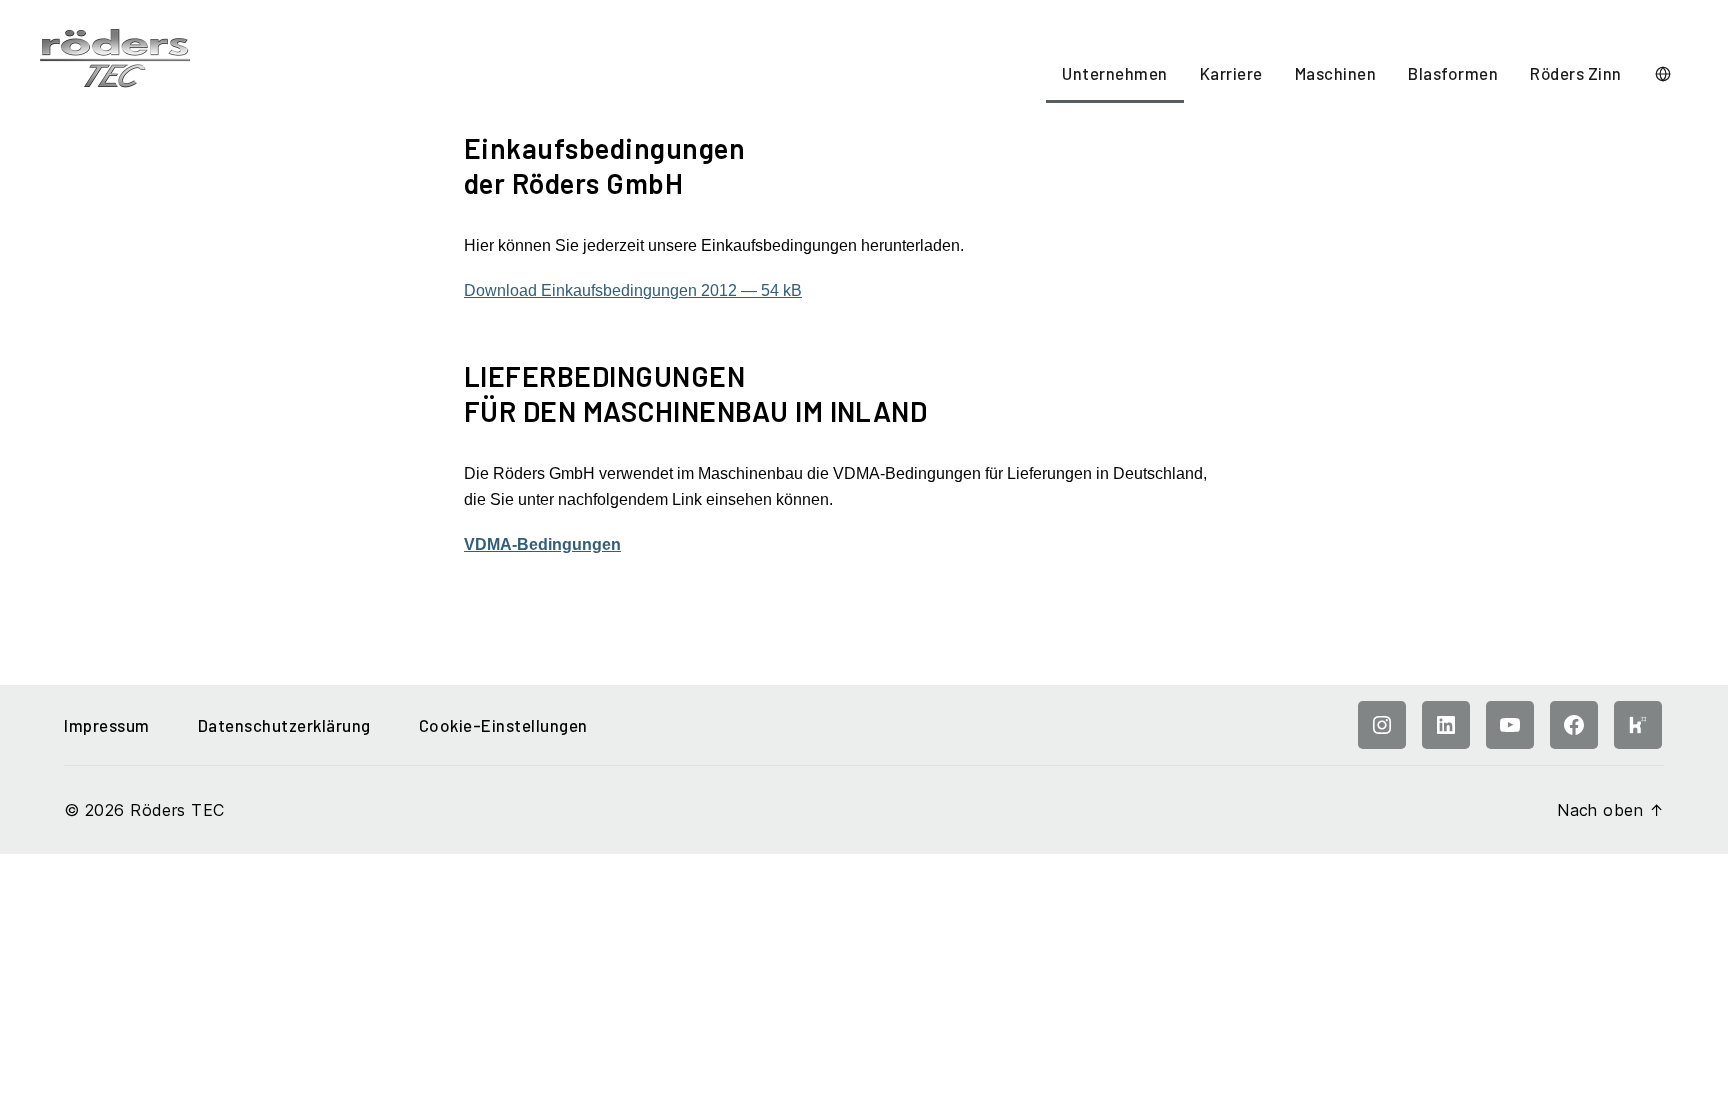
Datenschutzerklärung (284, 725)
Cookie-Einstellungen (503, 725)
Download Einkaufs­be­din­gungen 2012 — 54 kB (633, 290)
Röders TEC (177, 810)
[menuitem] (1115, 75)
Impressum (107, 725)
